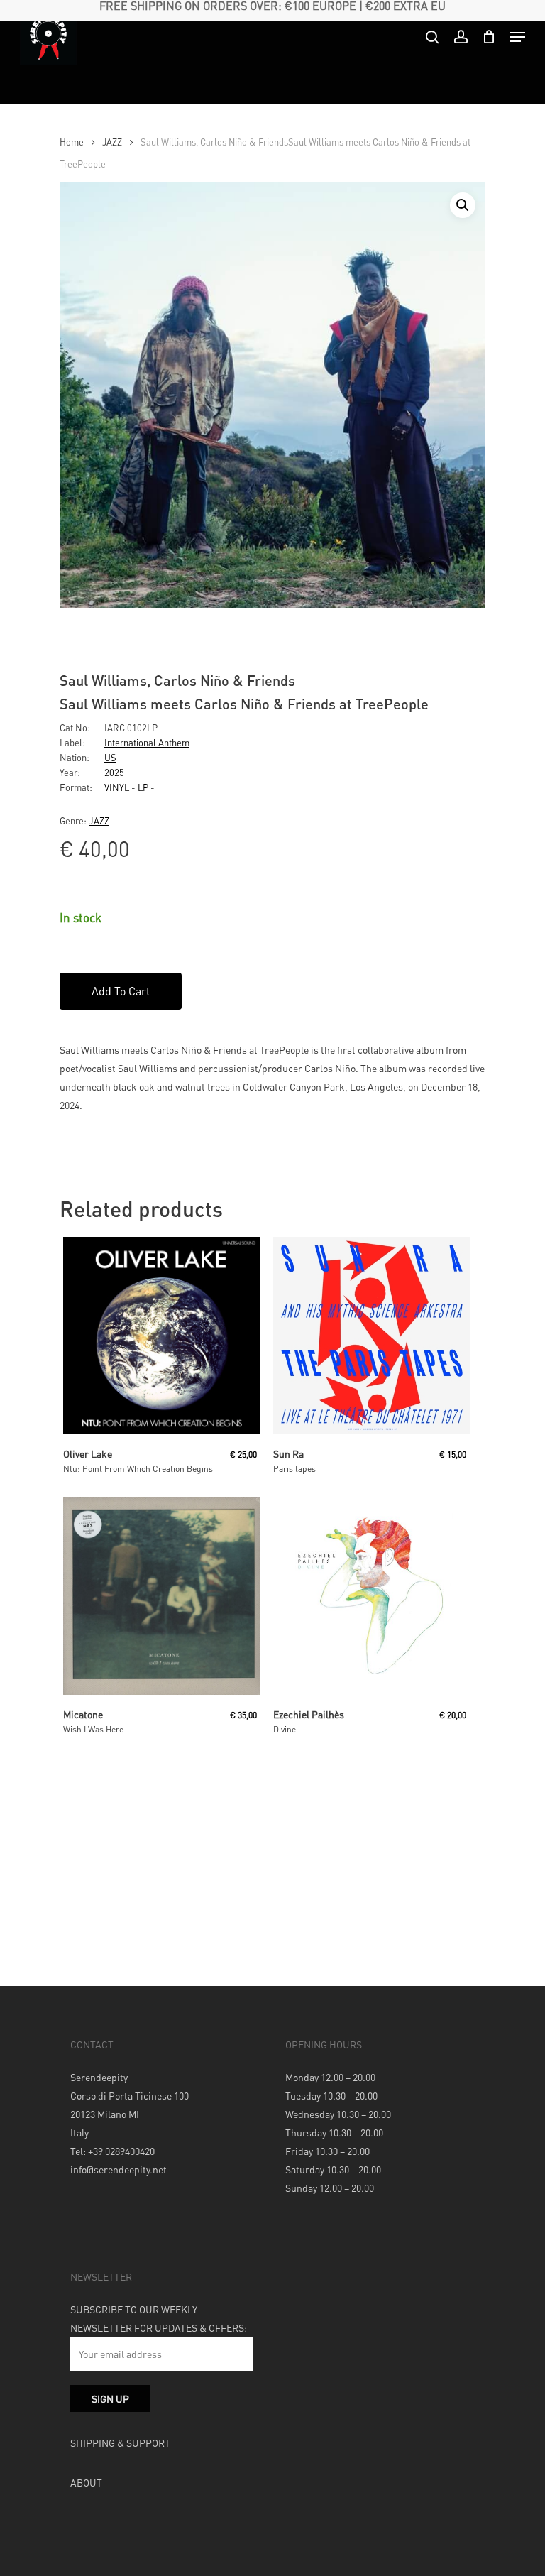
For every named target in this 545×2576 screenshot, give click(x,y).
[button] (463, 205)
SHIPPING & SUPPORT (120, 2443)
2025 (114, 772)
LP (143, 787)
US (110, 757)
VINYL (117, 787)
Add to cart (121, 991)
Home (72, 142)
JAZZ (112, 142)
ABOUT (86, 2482)
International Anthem (147, 742)
